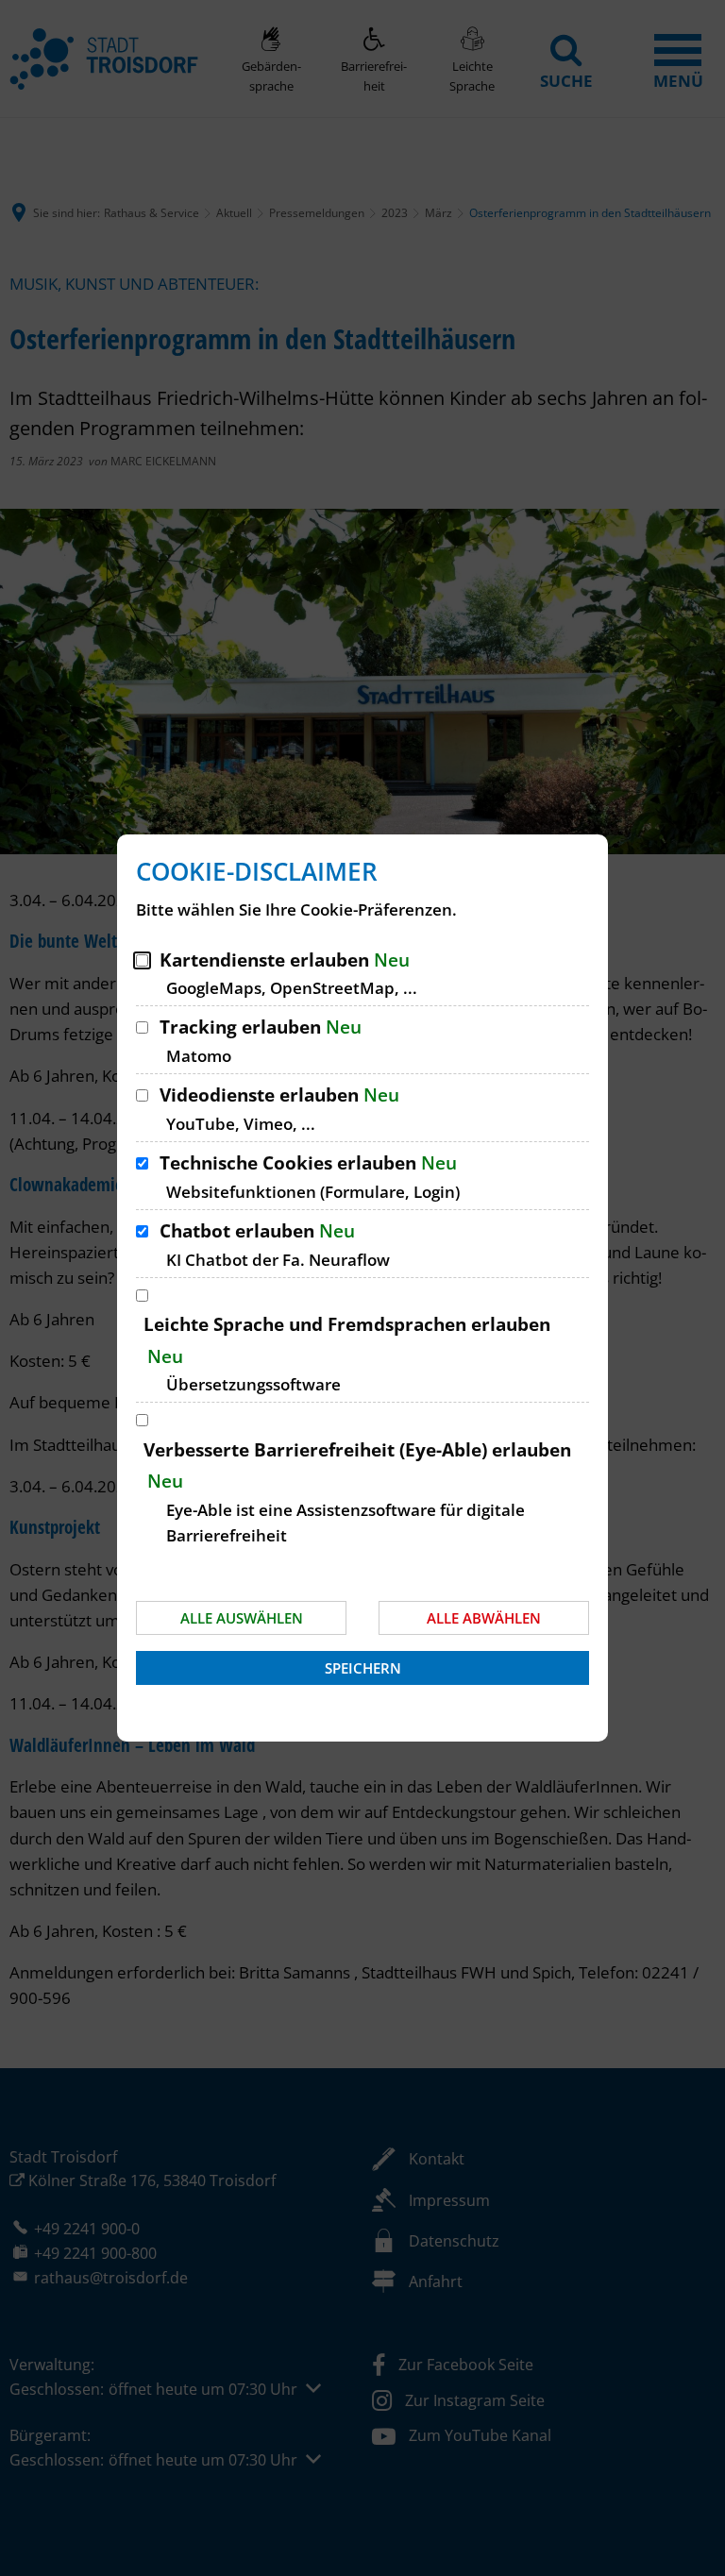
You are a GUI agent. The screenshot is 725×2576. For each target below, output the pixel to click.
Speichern (363, 1668)
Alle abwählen (484, 1618)
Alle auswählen (242, 1618)
